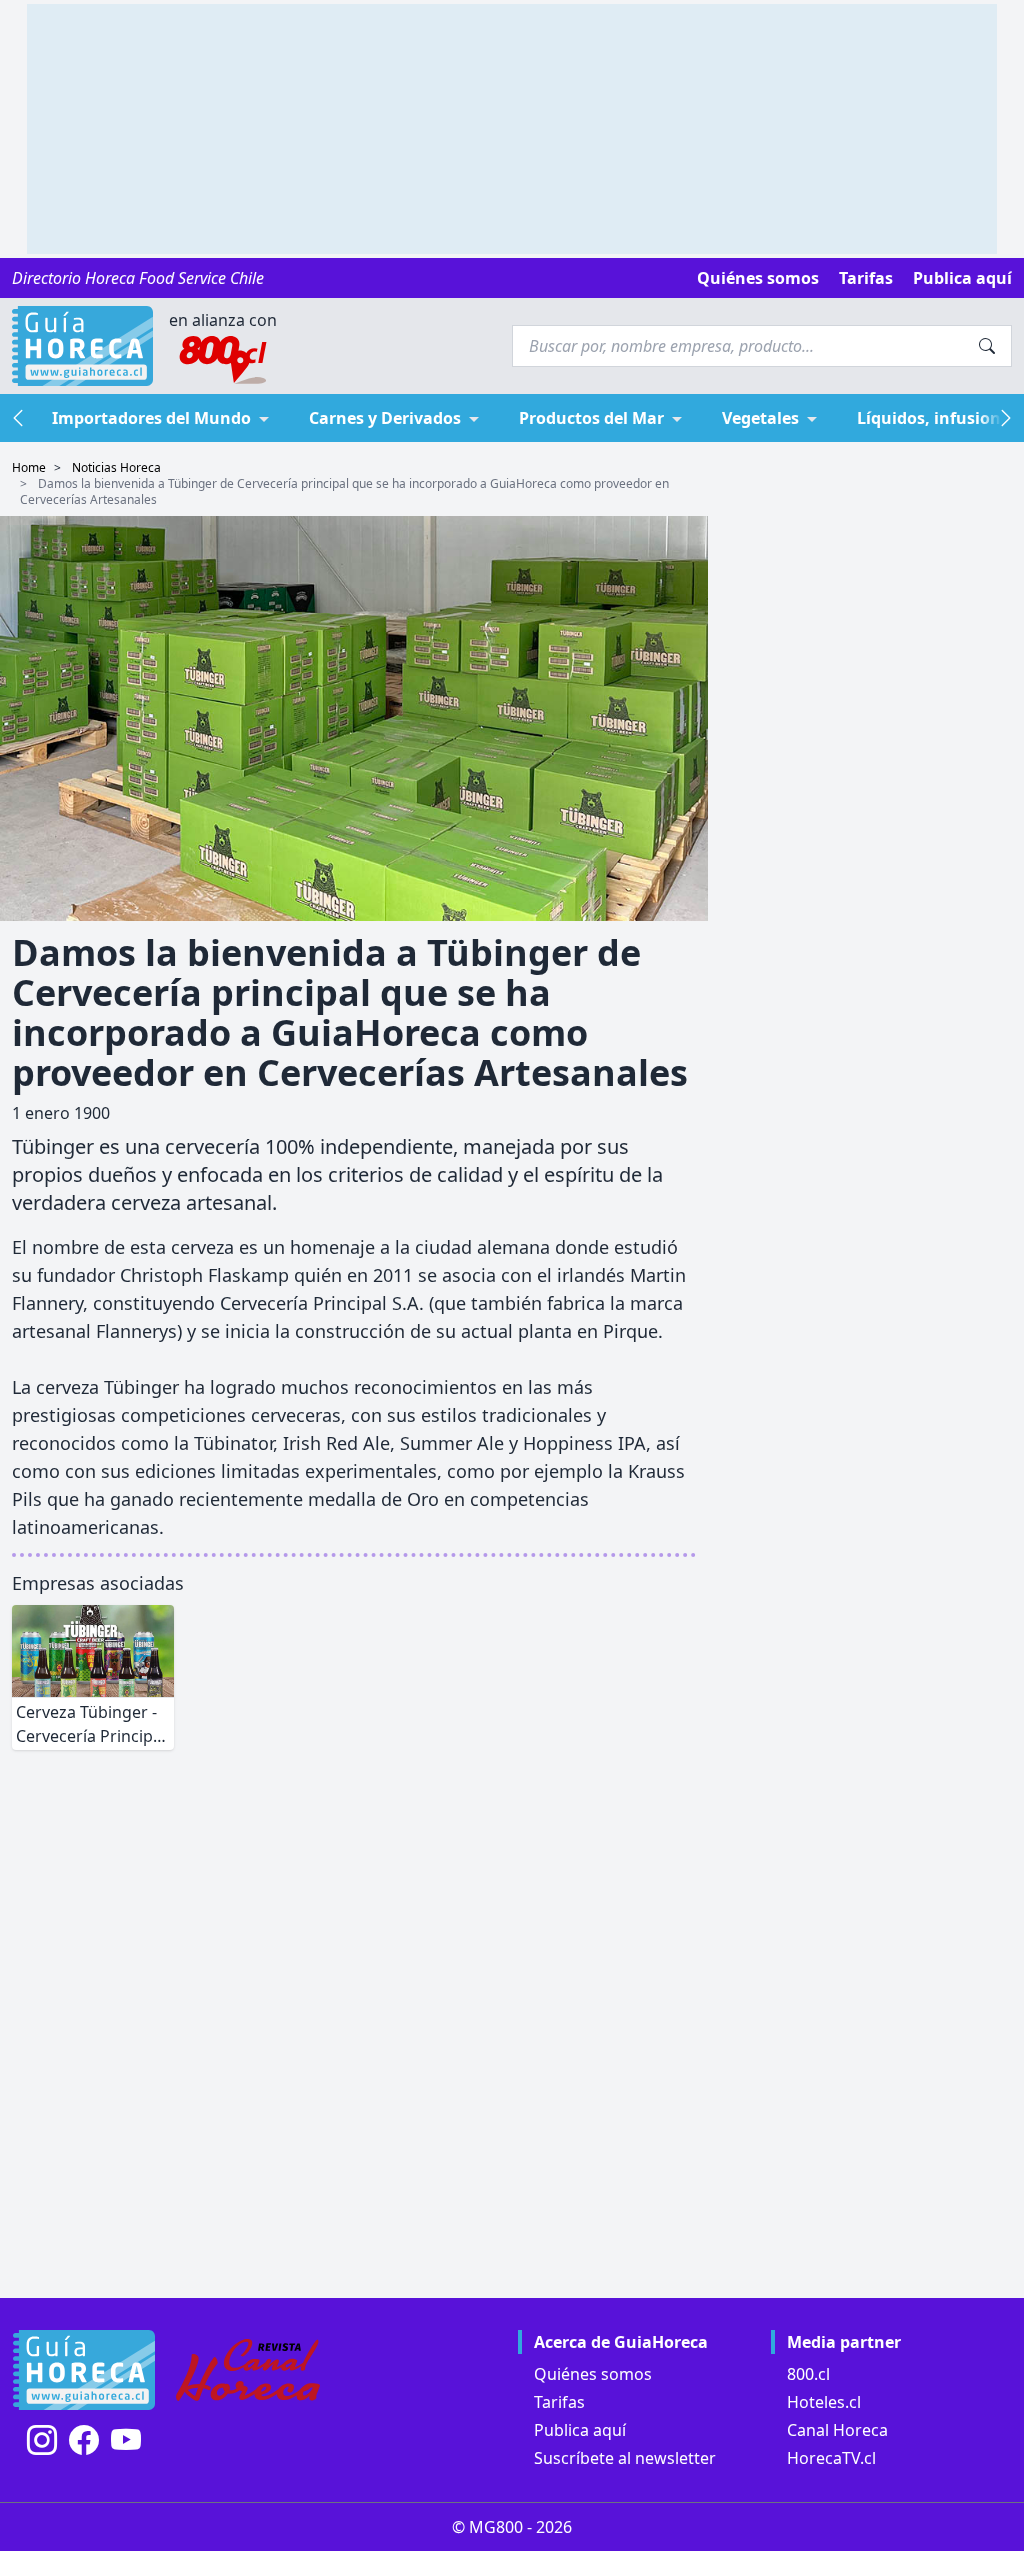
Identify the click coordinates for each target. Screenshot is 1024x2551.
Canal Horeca (837, 2430)
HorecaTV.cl (831, 2458)
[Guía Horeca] (82, 346)
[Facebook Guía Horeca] (84, 2440)
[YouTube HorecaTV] (126, 2440)
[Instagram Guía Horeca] (42, 2440)
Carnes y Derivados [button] (385, 418)
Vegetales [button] (760, 418)
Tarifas (866, 278)
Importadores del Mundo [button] (151, 418)
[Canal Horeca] (248, 2370)
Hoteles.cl (824, 2402)
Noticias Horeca (116, 467)
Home (29, 467)
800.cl (808, 2374)
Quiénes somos (758, 278)
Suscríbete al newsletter (625, 2458)
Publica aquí (962, 278)
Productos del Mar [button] (591, 418)
